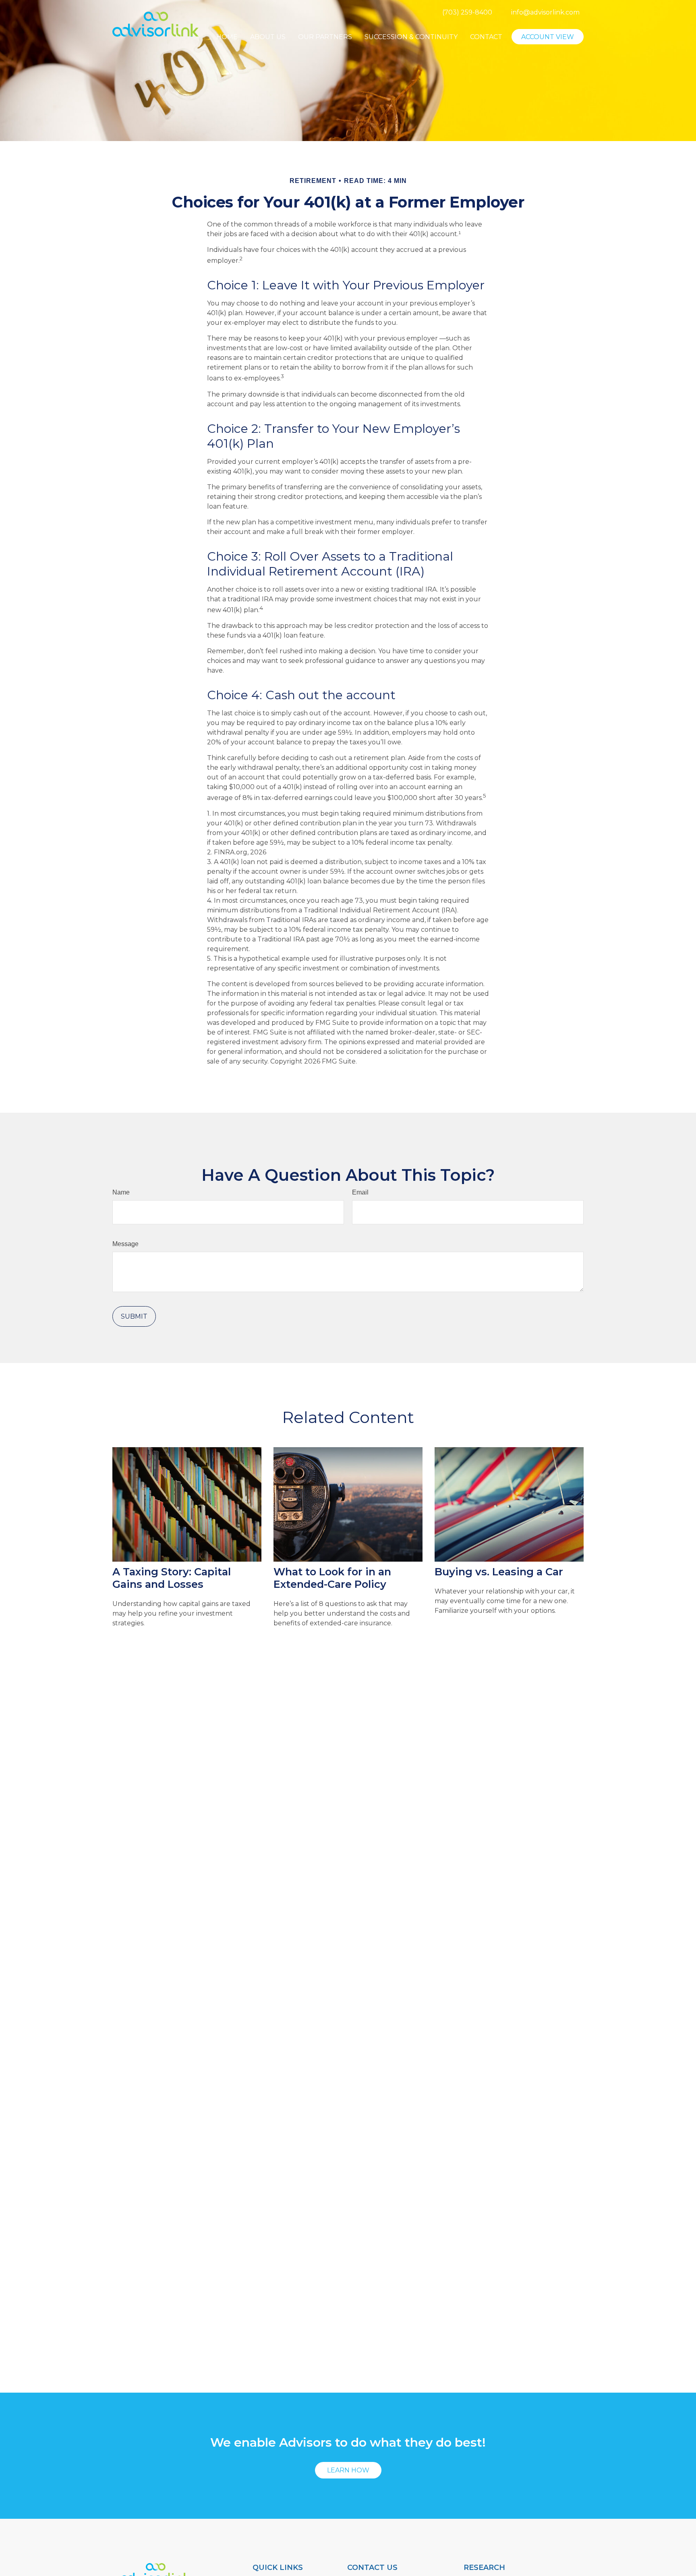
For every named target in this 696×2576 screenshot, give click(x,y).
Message (125, 1244)
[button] (227, 37)
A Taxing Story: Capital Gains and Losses (172, 1578)
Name (121, 1192)
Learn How (348, 2470)
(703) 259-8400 (467, 12)
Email (360, 1192)
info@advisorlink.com (545, 12)
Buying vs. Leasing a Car (499, 1572)
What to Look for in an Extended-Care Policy (332, 1578)
